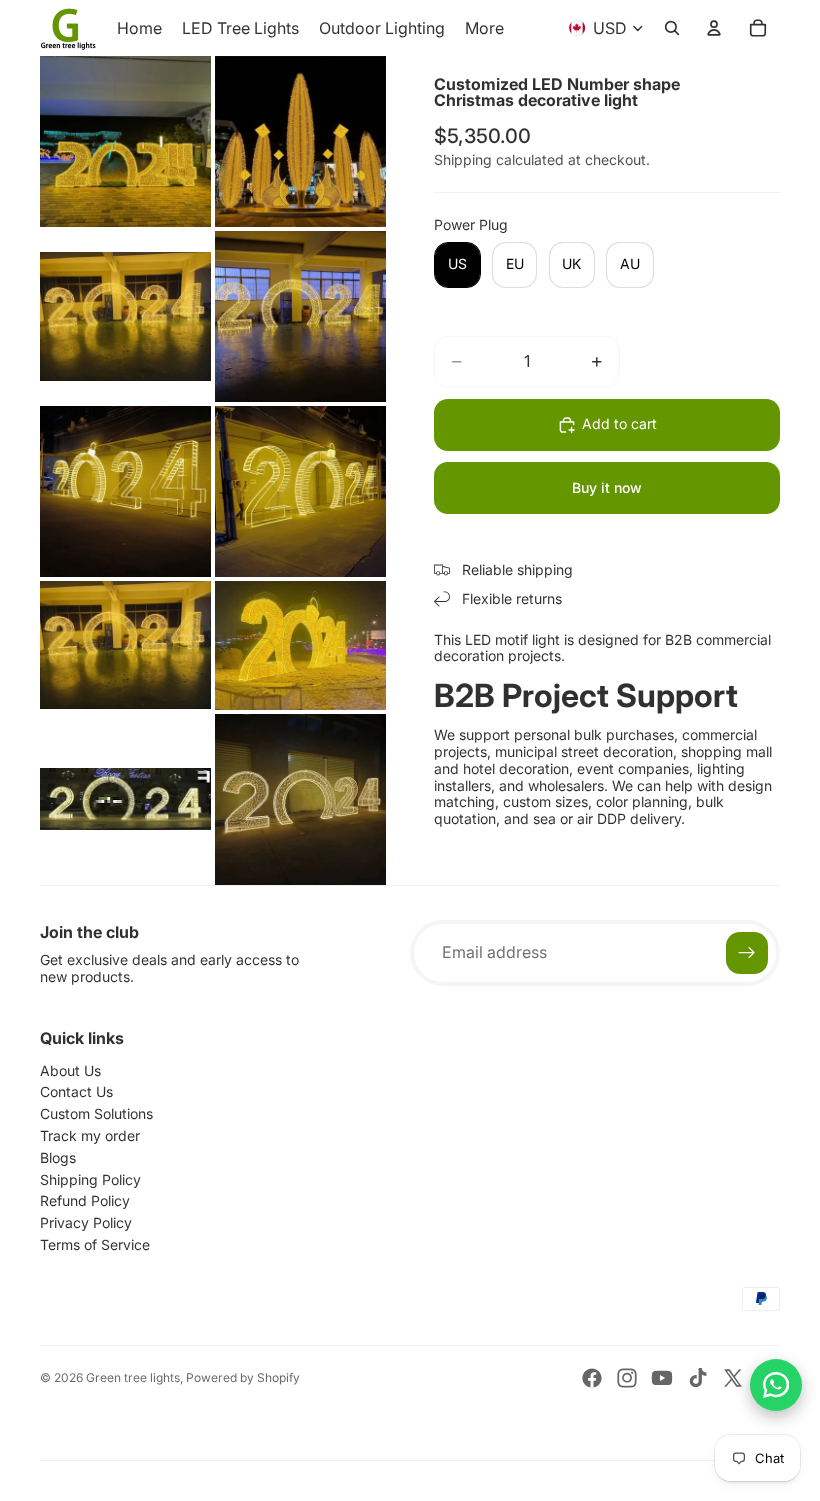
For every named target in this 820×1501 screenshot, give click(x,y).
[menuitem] (484, 28)
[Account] (714, 28)
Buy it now (607, 487)
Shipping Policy (90, 1179)
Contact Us (76, 1091)
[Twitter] (733, 1378)
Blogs (58, 1157)
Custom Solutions (96, 1113)
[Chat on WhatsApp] (776, 1385)
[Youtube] (662, 1378)
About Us (70, 1070)
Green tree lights (133, 1377)
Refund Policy (85, 1200)
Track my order (90, 1135)
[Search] (672, 28)
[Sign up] (747, 953)
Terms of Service (95, 1244)
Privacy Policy (86, 1222)
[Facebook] (592, 1378)
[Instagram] (627, 1378)
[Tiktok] (698, 1378)
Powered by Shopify (243, 1377)
